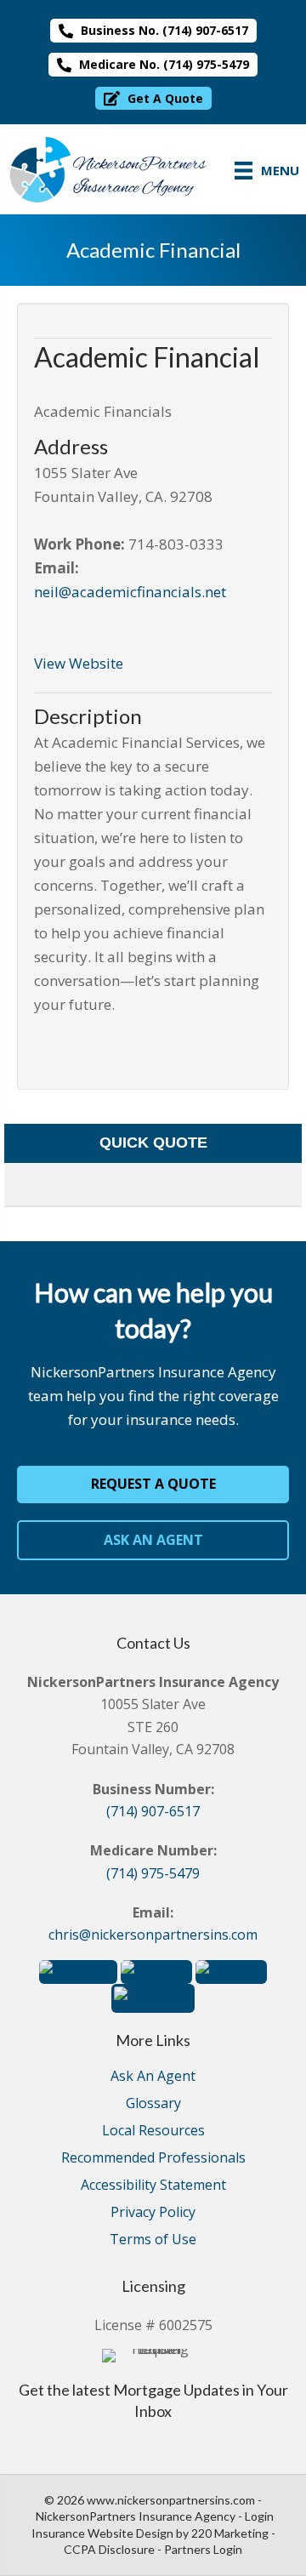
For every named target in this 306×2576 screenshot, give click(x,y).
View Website (79, 663)
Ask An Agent (153, 2077)
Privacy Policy (153, 2213)
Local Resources (153, 2131)
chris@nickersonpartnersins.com (153, 1935)
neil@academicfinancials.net (130, 592)
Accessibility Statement (153, 2186)
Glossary (153, 2104)
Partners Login (203, 2549)
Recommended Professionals (153, 2159)
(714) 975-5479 (153, 1873)
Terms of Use (153, 2240)
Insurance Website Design (102, 2533)
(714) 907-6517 (153, 1811)
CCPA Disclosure (109, 2549)
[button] (153, 31)
